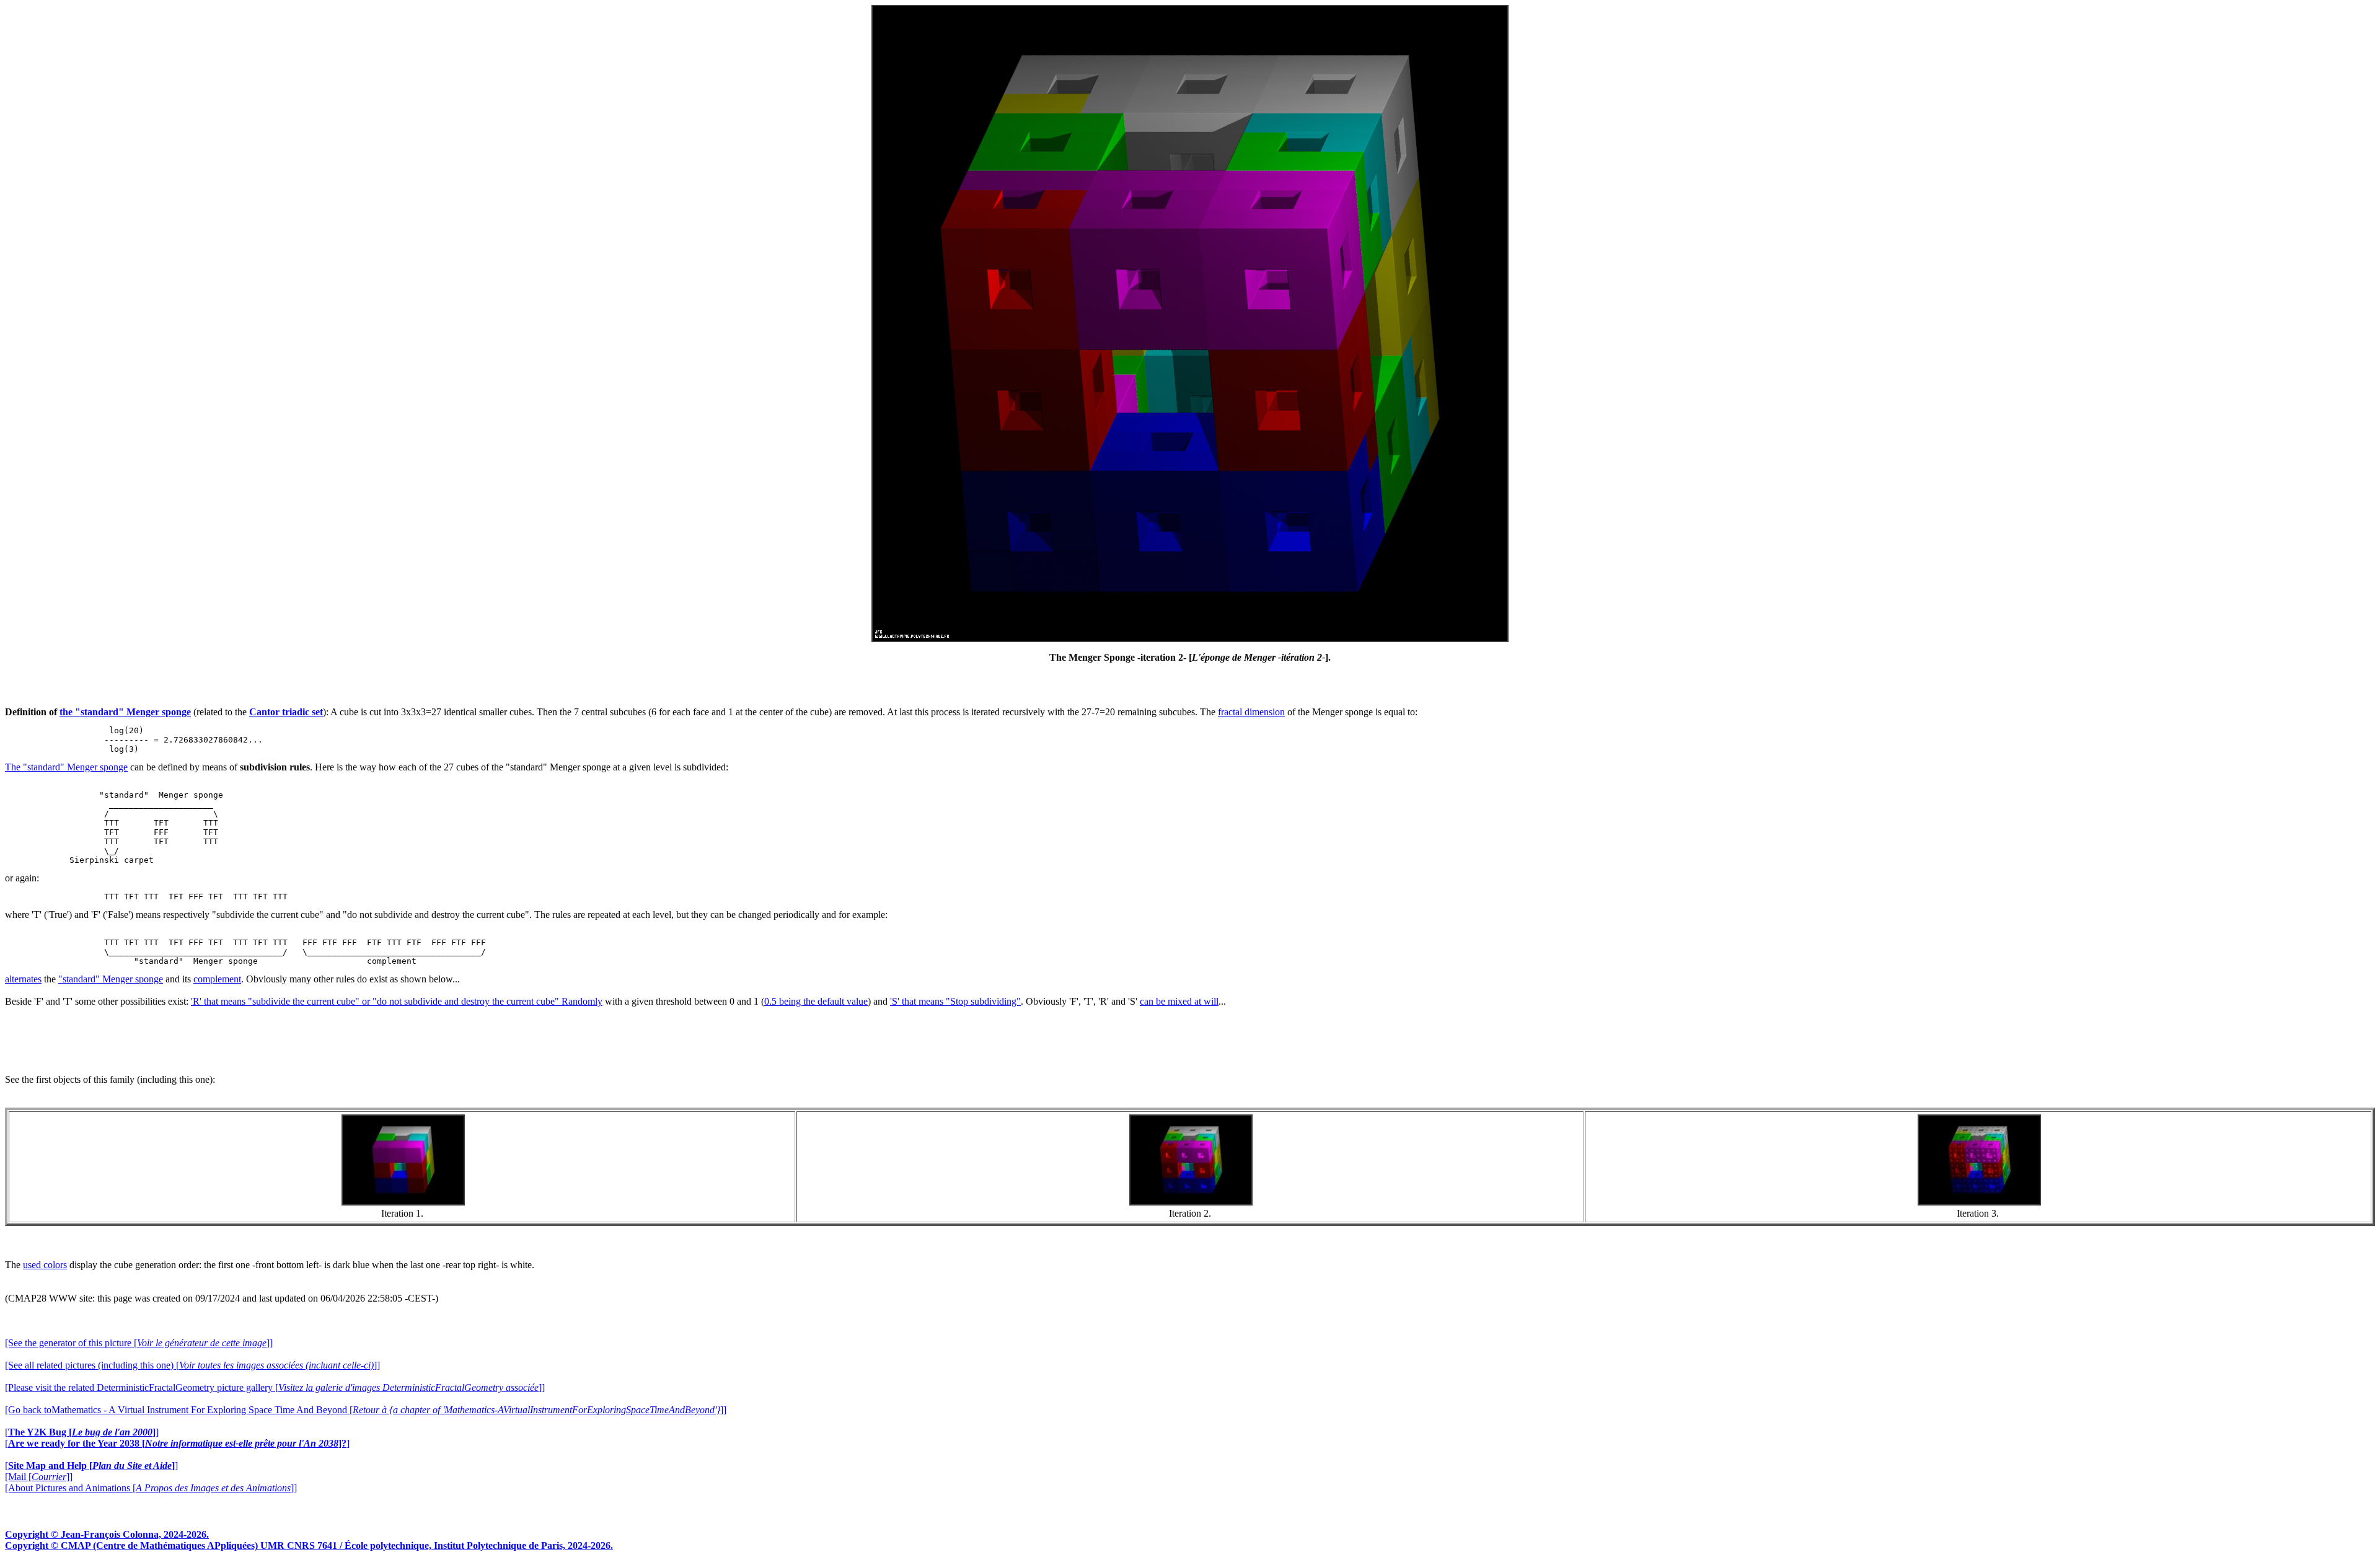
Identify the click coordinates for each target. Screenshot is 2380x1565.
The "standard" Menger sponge (66, 767)
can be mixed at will (1179, 1001)
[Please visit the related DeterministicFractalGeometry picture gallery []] (275, 1387)
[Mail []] (39, 1477)
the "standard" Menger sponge (125, 712)
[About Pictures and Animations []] (151, 1488)
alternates (23, 979)
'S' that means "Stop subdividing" (955, 1001)
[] (82, 1432)
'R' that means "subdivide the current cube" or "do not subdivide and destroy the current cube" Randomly (397, 1001)
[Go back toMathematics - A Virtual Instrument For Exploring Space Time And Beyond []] (366, 1410)
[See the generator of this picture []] (139, 1343)
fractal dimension (1251, 712)
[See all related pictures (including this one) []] (192, 1365)
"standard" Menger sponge (111, 979)
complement (217, 979)
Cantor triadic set (286, 712)
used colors (45, 1265)
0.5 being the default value (816, 1001)
